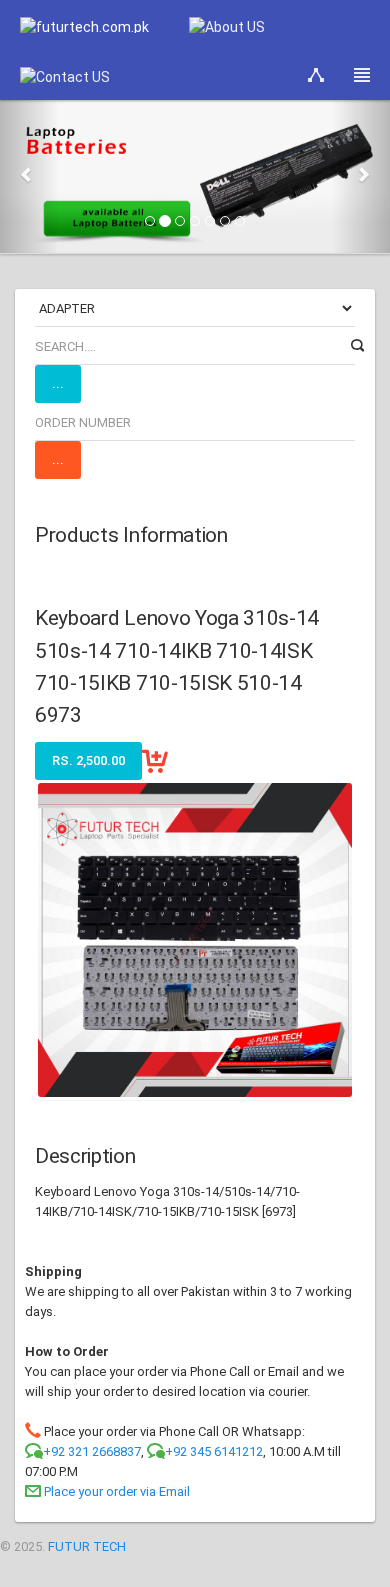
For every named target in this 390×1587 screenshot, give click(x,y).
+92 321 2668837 (92, 1451)
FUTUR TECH (87, 1546)
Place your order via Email (117, 1491)
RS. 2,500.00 (88, 760)
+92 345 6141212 (214, 1451)
